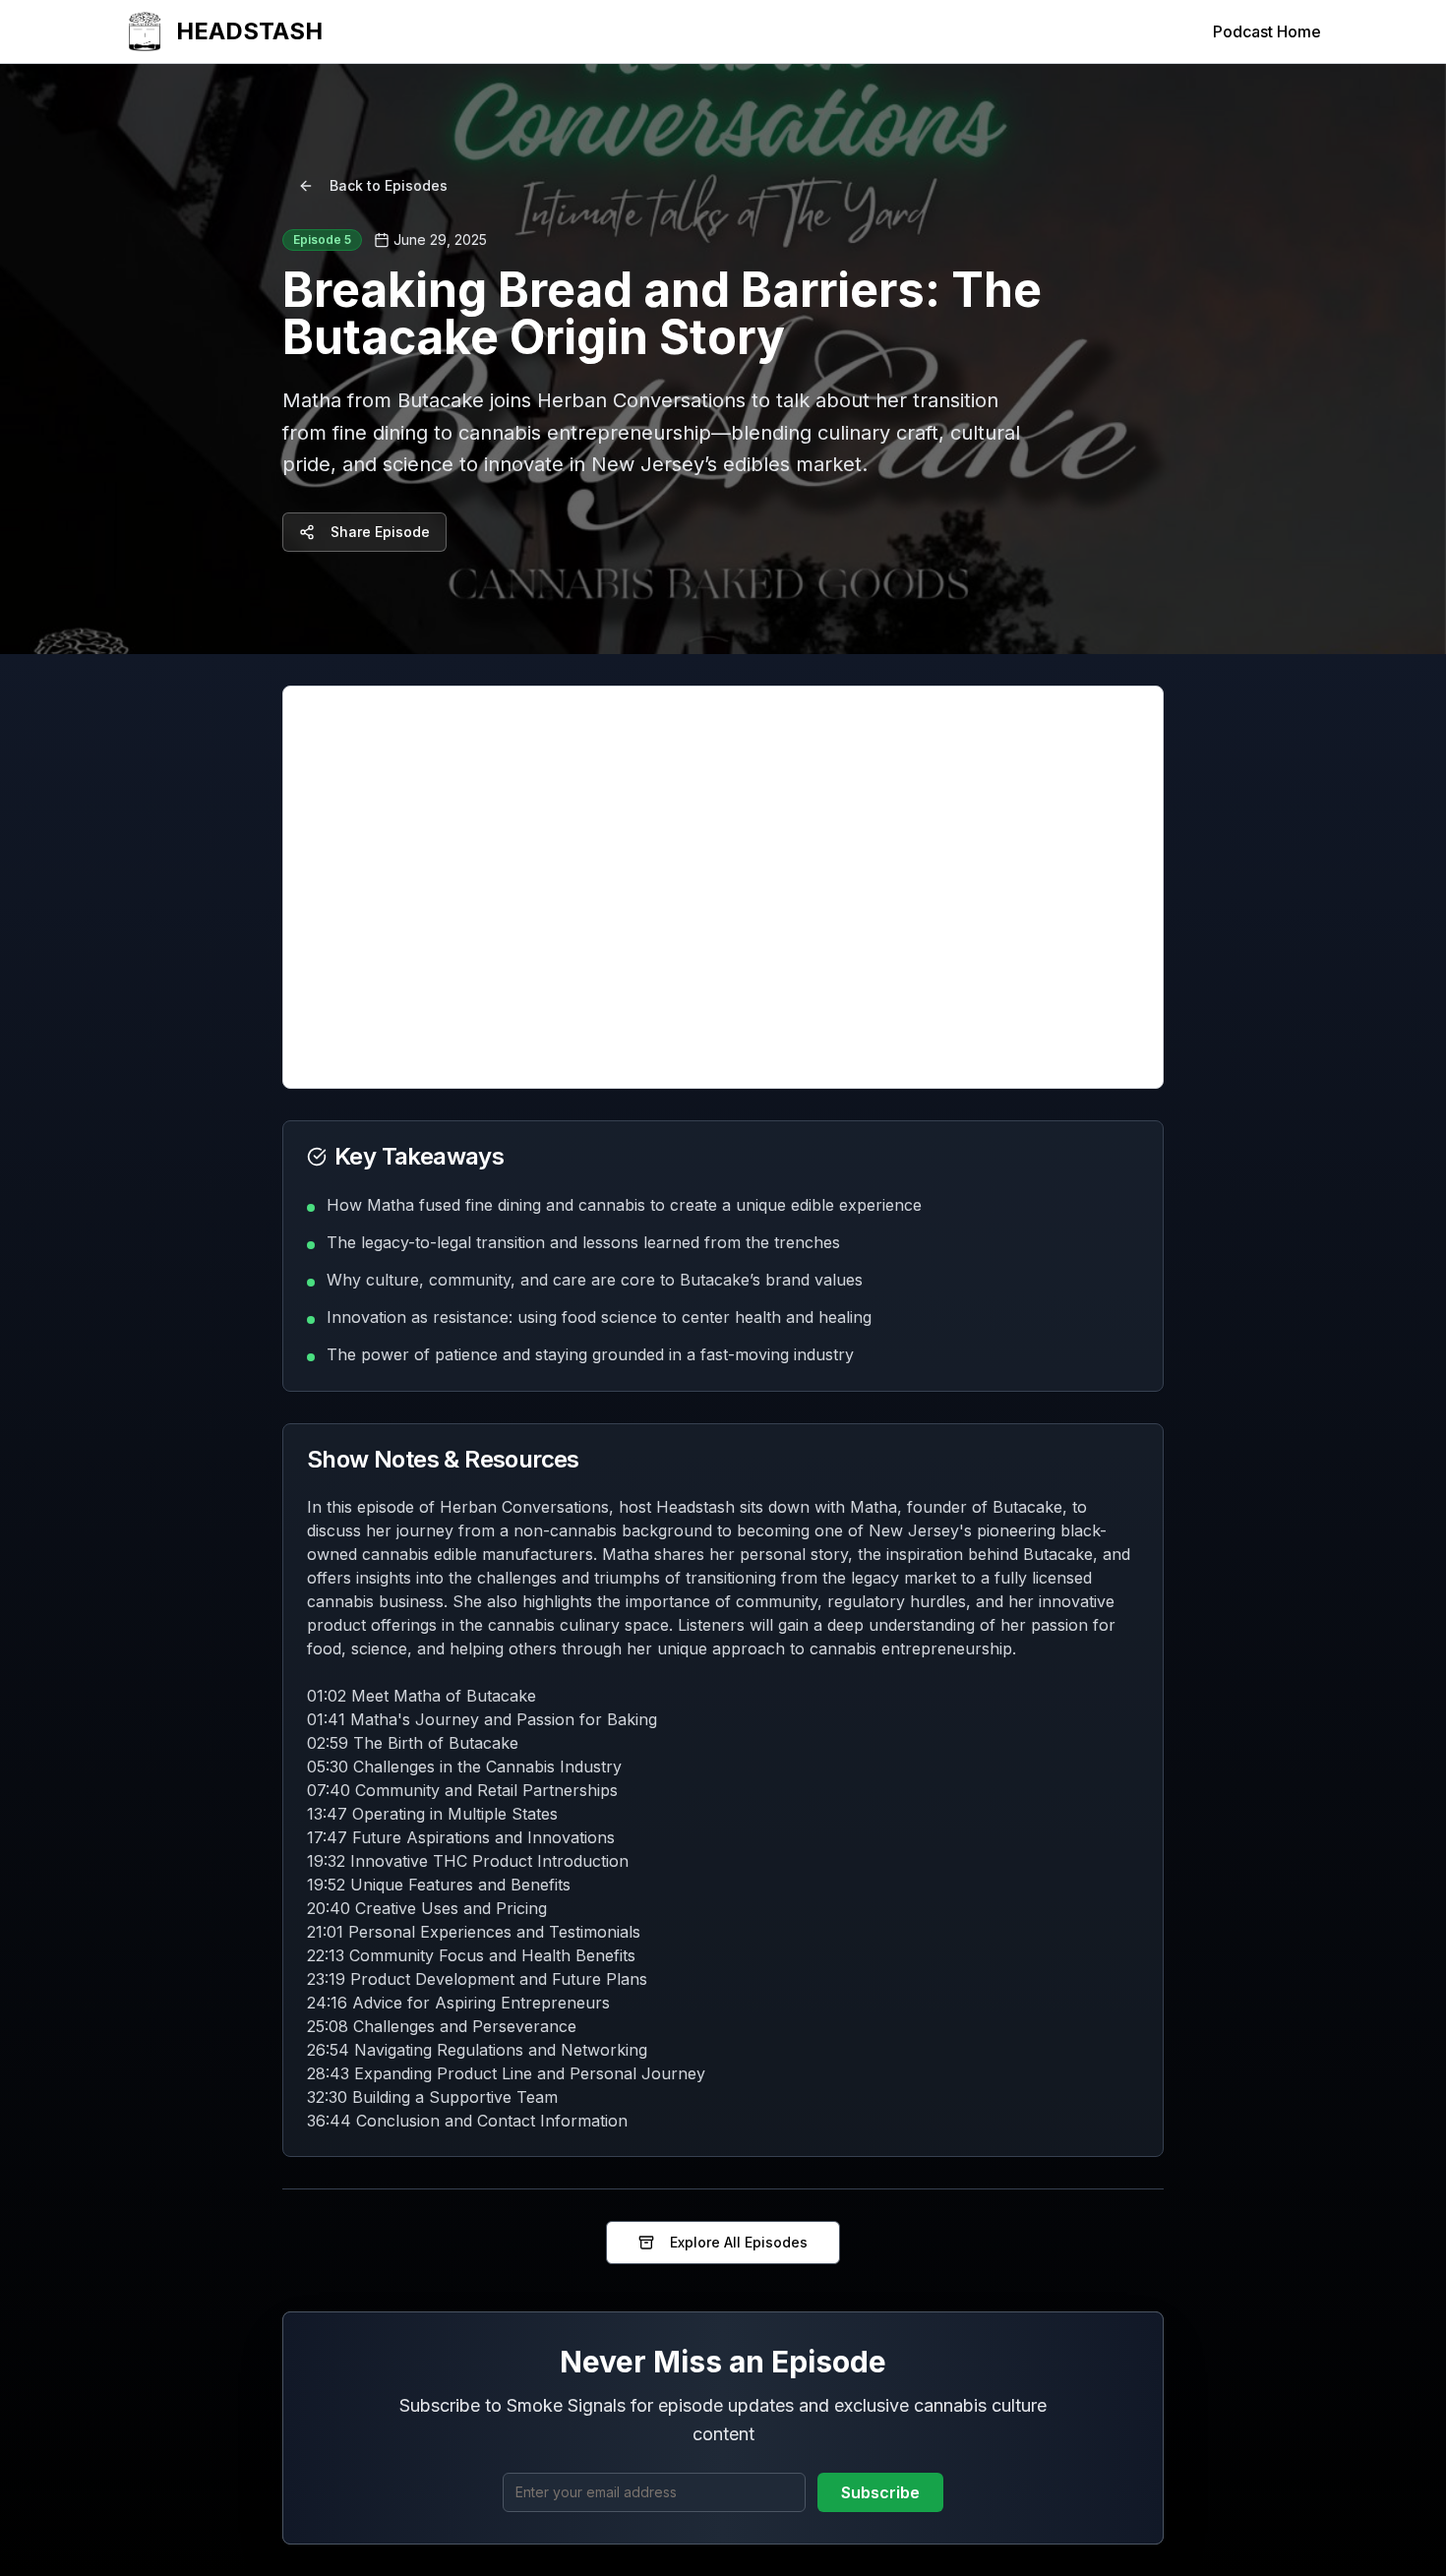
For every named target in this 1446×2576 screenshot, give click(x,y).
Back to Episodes (389, 185)
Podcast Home (1267, 31)
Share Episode (380, 532)
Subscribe (880, 2492)
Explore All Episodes (739, 2242)
